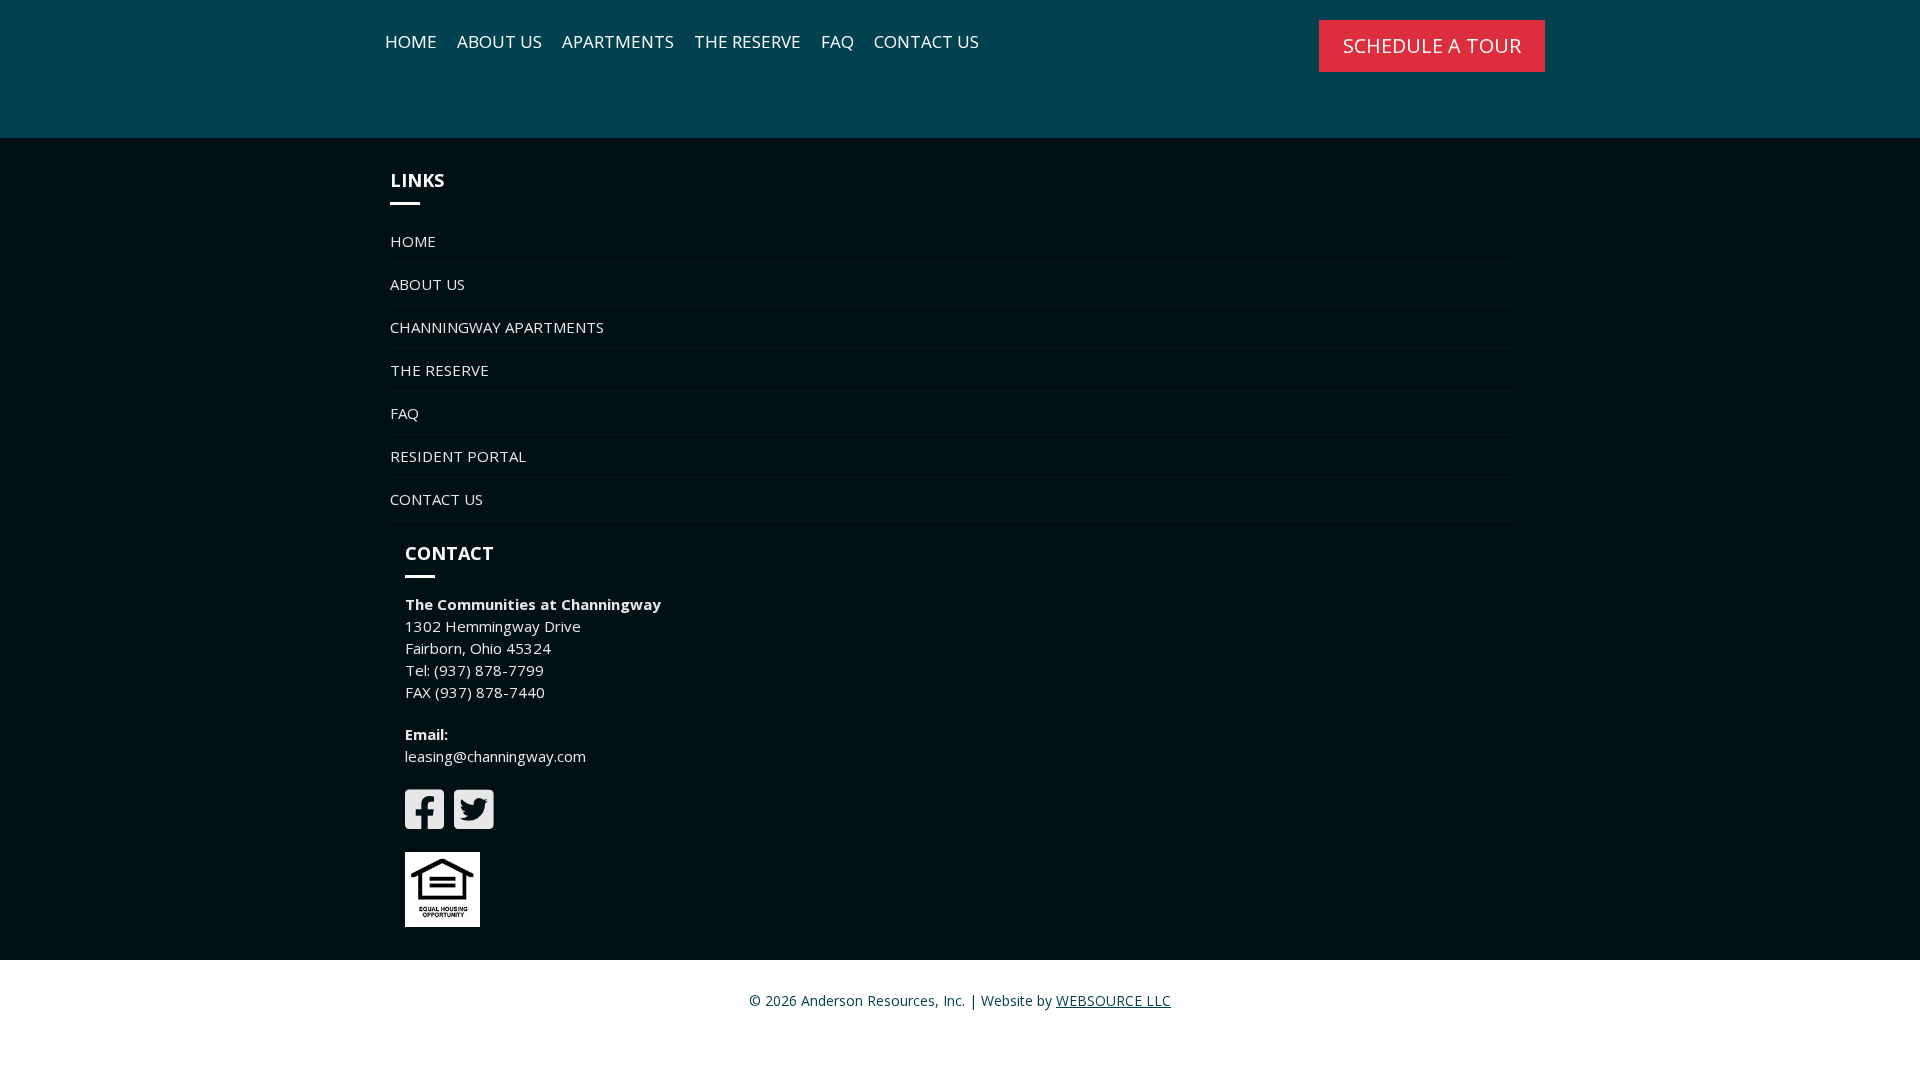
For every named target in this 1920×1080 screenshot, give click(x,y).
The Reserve (747, 41)
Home (411, 41)
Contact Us (926, 41)
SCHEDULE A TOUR (1432, 45)
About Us (499, 41)
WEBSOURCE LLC (1113, 1000)
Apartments (618, 41)
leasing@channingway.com (495, 756)
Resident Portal (458, 456)
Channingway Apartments (497, 327)
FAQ (837, 41)
